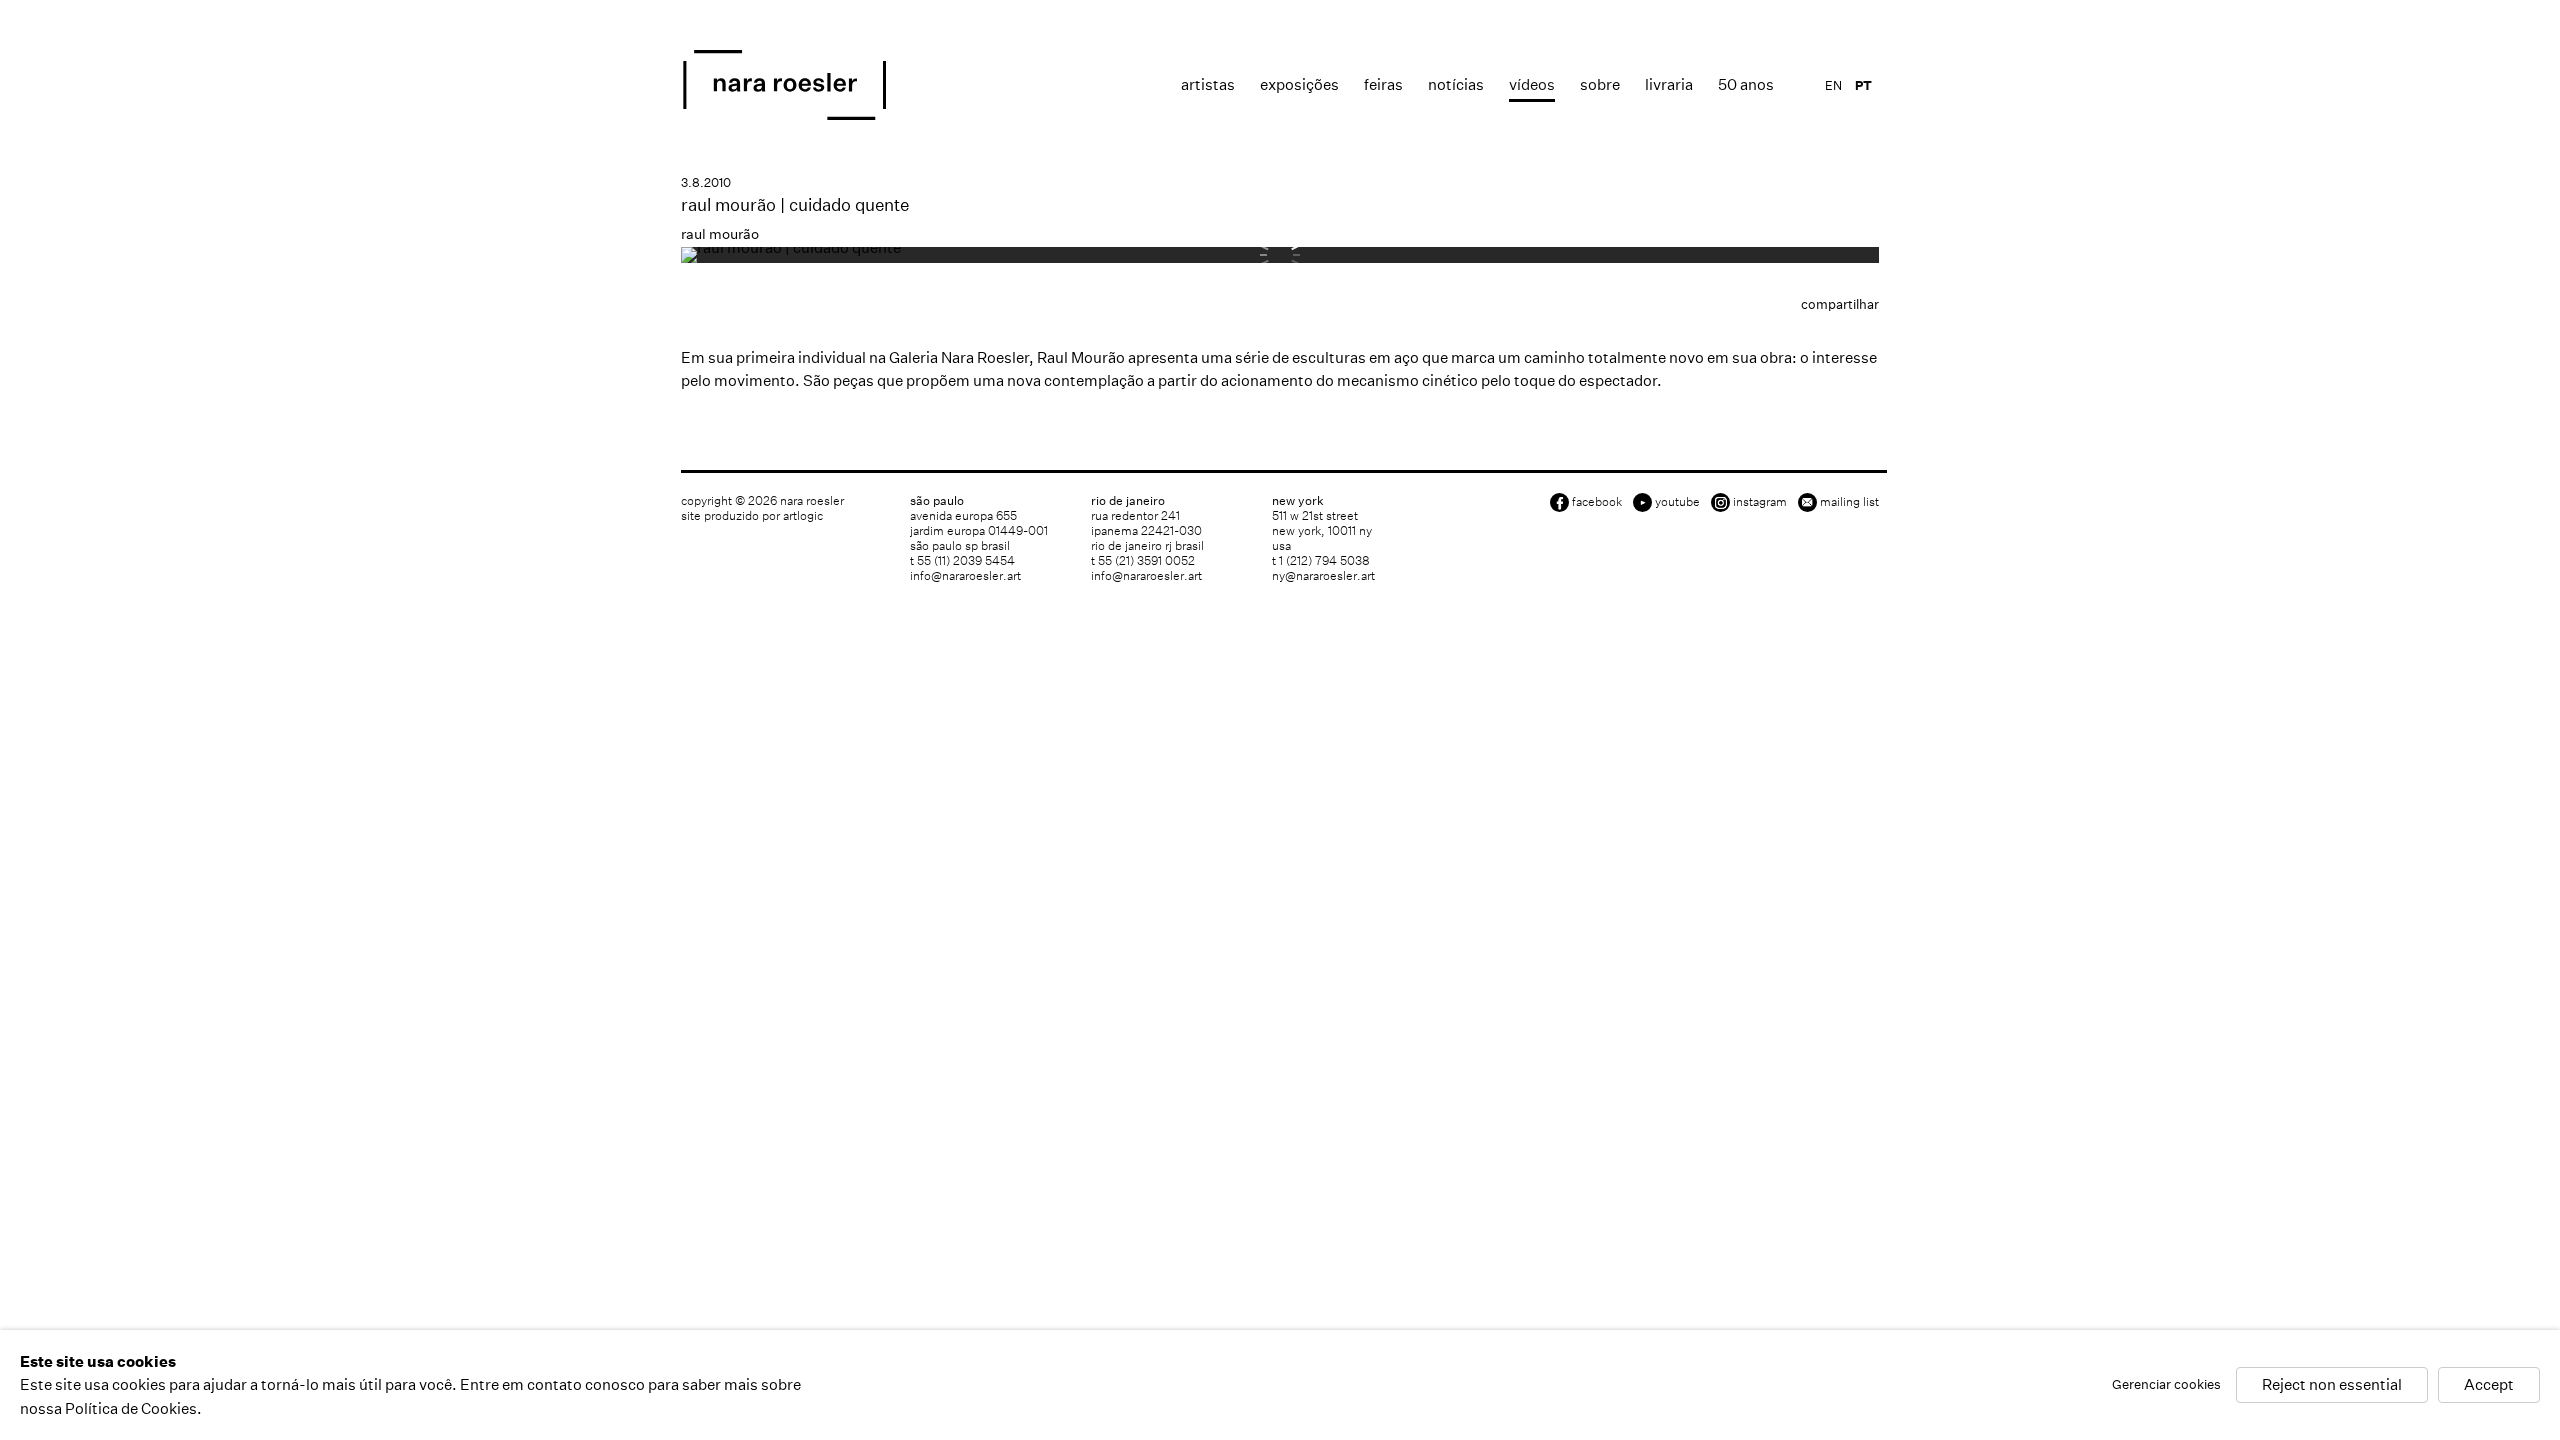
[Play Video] (791, 247)
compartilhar (1840, 304)
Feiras (1383, 84)
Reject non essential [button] (2332, 1385)
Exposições (1299, 84)
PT (1863, 85)
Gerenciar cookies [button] (2166, 1385)
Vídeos (1532, 84)
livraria (1669, 84)
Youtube (1677, 501)
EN (1833, 85)
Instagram (1760, 501)
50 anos (1746, 84)
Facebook (1597, 501)
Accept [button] (2489, 1385)
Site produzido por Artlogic (752, 515)
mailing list (1849, 501)
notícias (1456, 84)
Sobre (1600, 84)
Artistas (1208, 84)
